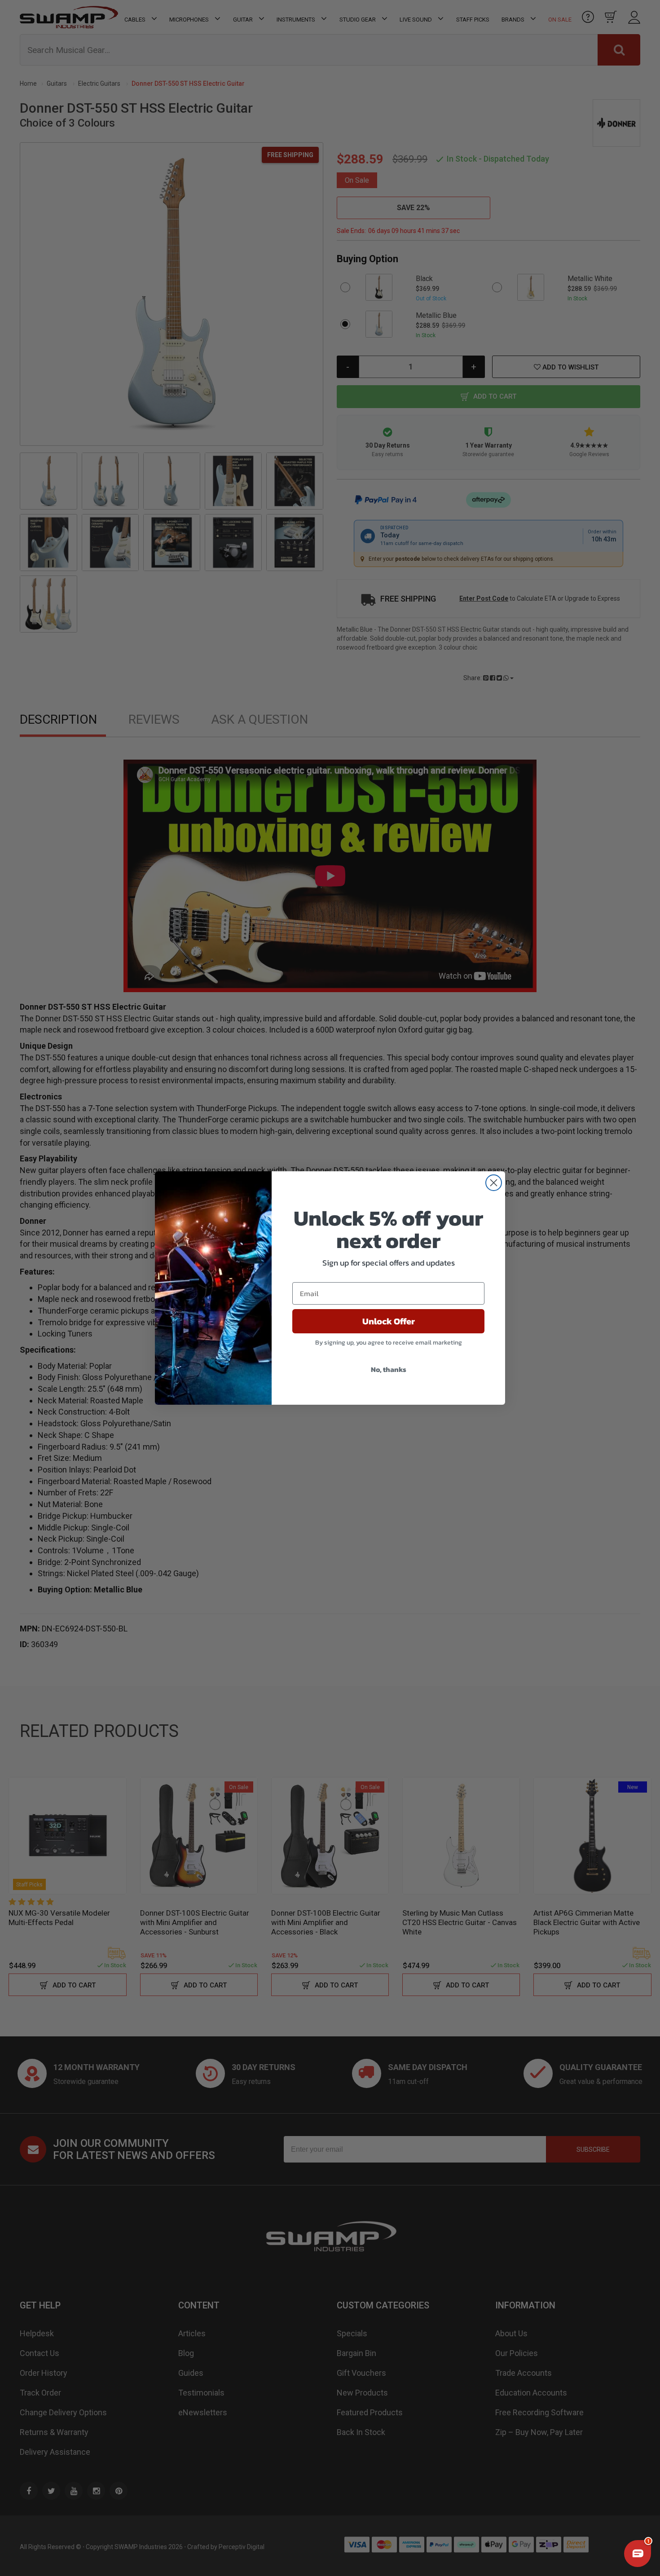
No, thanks (389, 1369)
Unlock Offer (389, 1321)
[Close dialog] (494, 1183)
